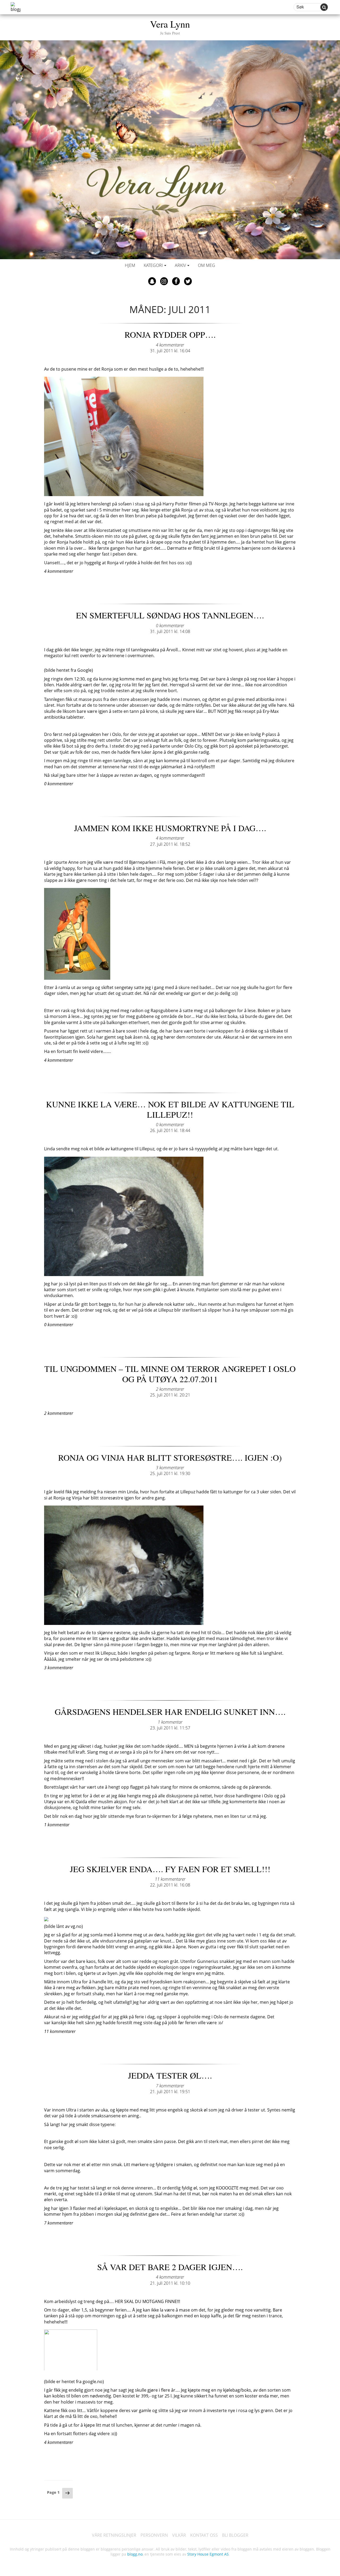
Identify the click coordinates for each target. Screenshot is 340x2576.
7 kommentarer (170, 2086)
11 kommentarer (170, 1879)
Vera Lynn (170, 26)
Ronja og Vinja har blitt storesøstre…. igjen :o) (170, 1457)
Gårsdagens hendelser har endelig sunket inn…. (170, 1712)
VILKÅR (179, 2535)
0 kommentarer (170, 626)
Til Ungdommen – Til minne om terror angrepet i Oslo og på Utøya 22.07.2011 (170, 1374)
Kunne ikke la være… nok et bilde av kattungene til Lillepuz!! (170, 1109)
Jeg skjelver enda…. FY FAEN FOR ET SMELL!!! (170, 1869)
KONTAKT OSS (204, 2535)
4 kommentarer (170, 345)
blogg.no (135, 2554)
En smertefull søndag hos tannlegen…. (170, 615)
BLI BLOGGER (235, 2535)
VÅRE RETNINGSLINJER (114, 2535)
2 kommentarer (170, 1389)
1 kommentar (170, 1722)
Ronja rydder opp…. (170, 334)
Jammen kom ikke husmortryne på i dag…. (170, 828)
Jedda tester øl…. (170, 2075)
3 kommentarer (170, 1468)
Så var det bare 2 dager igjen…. (170, 2267)
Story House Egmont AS (208, 2554)
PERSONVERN (154, 2535)
